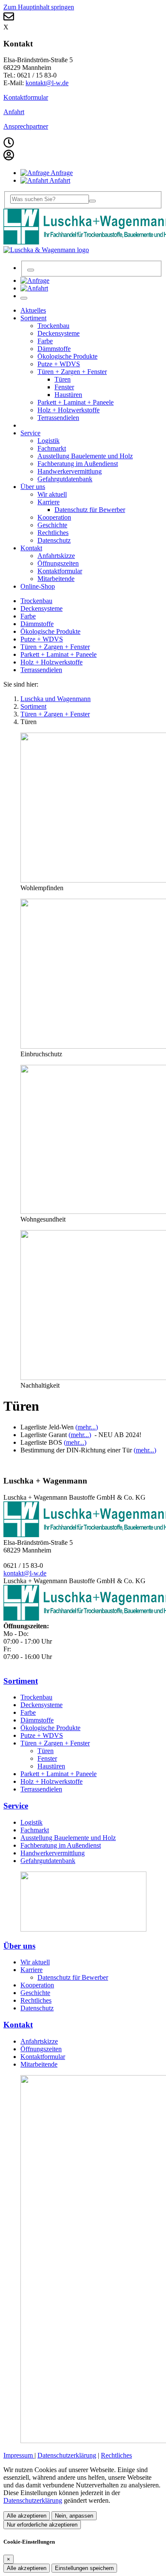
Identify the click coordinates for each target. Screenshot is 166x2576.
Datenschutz (37, 2008)
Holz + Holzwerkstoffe (52, 662)
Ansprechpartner (26, 126)
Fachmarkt (35, 1830)
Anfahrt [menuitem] (59, 180)
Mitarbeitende (39, 2064)
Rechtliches (36, 2000)
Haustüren (51, 1766)
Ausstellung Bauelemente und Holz (68, 1838)
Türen (46, 1751)
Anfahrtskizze (39, 2041)
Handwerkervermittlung (53, 1853)
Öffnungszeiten (41, 2049)
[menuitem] (35, 280)
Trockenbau (36, 601)
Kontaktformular (26, 97)
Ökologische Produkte (50, 631)
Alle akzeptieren (27, 2516)
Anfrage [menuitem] (61, 173)
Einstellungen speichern (84, 2568)
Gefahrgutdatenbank (48, 1861)
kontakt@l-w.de (47, 83)
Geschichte (35, 1993)
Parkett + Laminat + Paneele (59, 654)
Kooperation (37, 1985)
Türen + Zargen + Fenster (55, 647)
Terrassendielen (41, 670)
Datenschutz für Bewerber (73, 1977)
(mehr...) (87, 1427)
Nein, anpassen (74, 2516)
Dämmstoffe (37, 624)
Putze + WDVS (42, 639)
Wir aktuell (35, 1962)
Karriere (31, 1970)
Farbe (28, 616)
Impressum (19, 2455)
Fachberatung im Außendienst (61, 1845)
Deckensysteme (41, 608)
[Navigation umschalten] (24, 298)
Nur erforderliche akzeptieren (42, 2525)
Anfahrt (14, 112)
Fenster (47, 1758)
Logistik (31, 1822)
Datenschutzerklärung (67, 2455)
